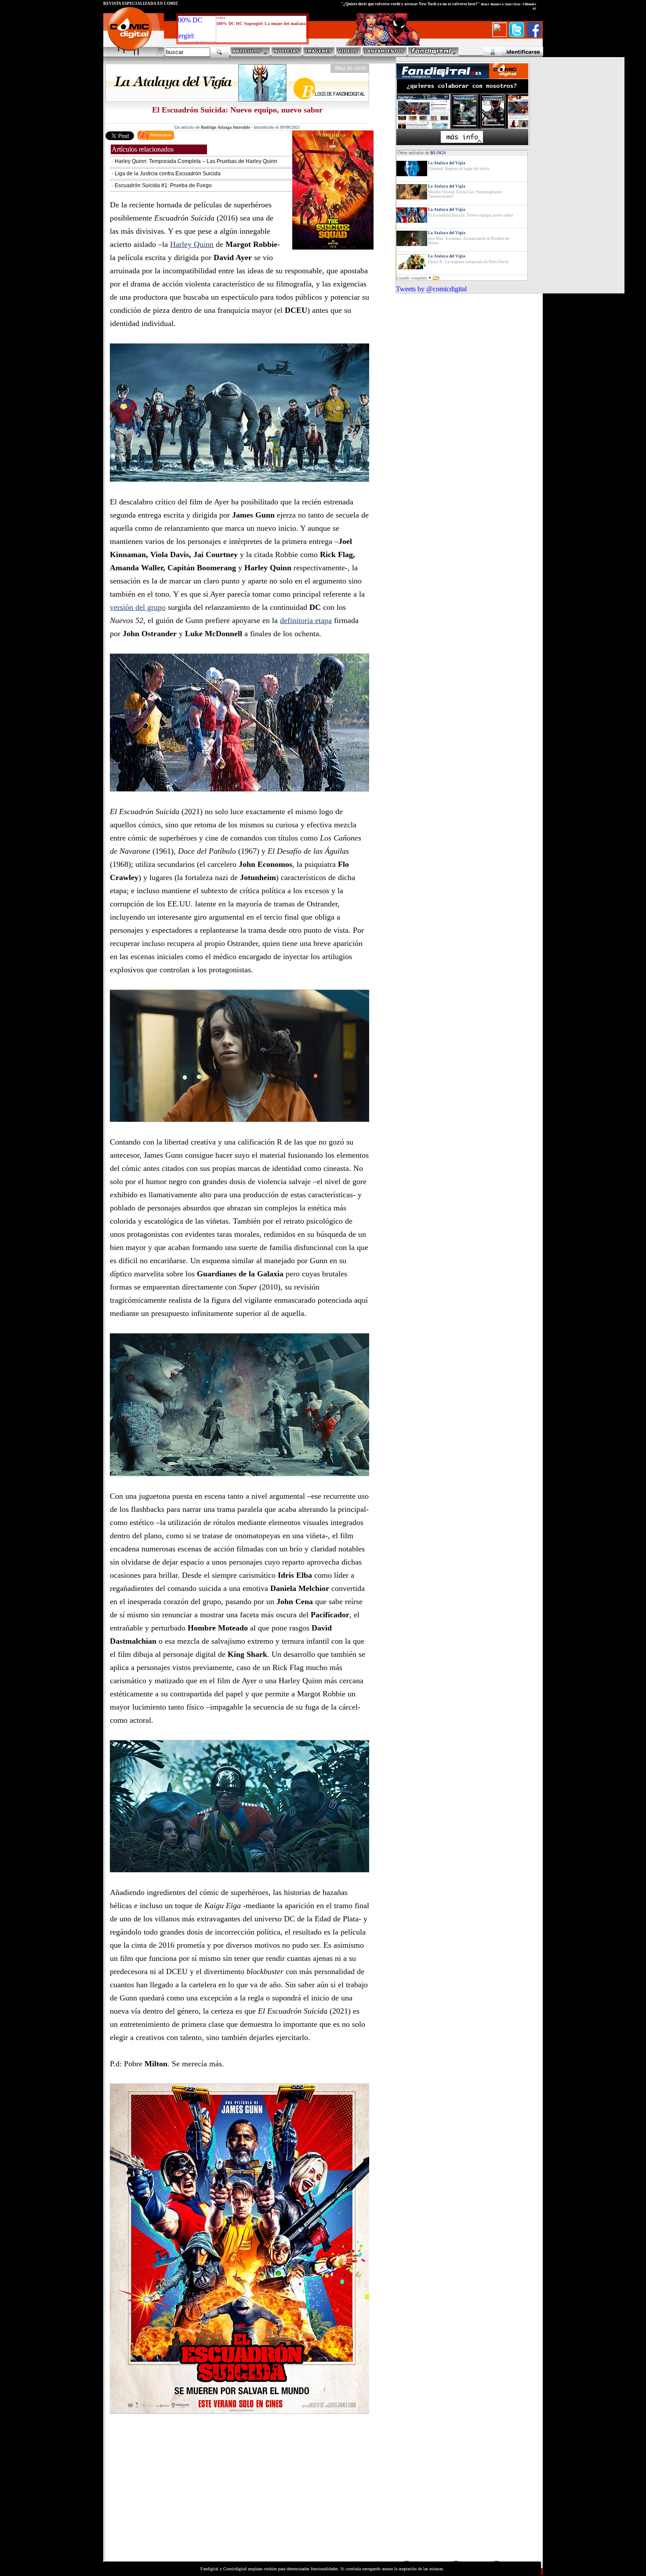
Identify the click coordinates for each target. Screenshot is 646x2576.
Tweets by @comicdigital (431, 289)
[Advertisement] (185, 2498)
